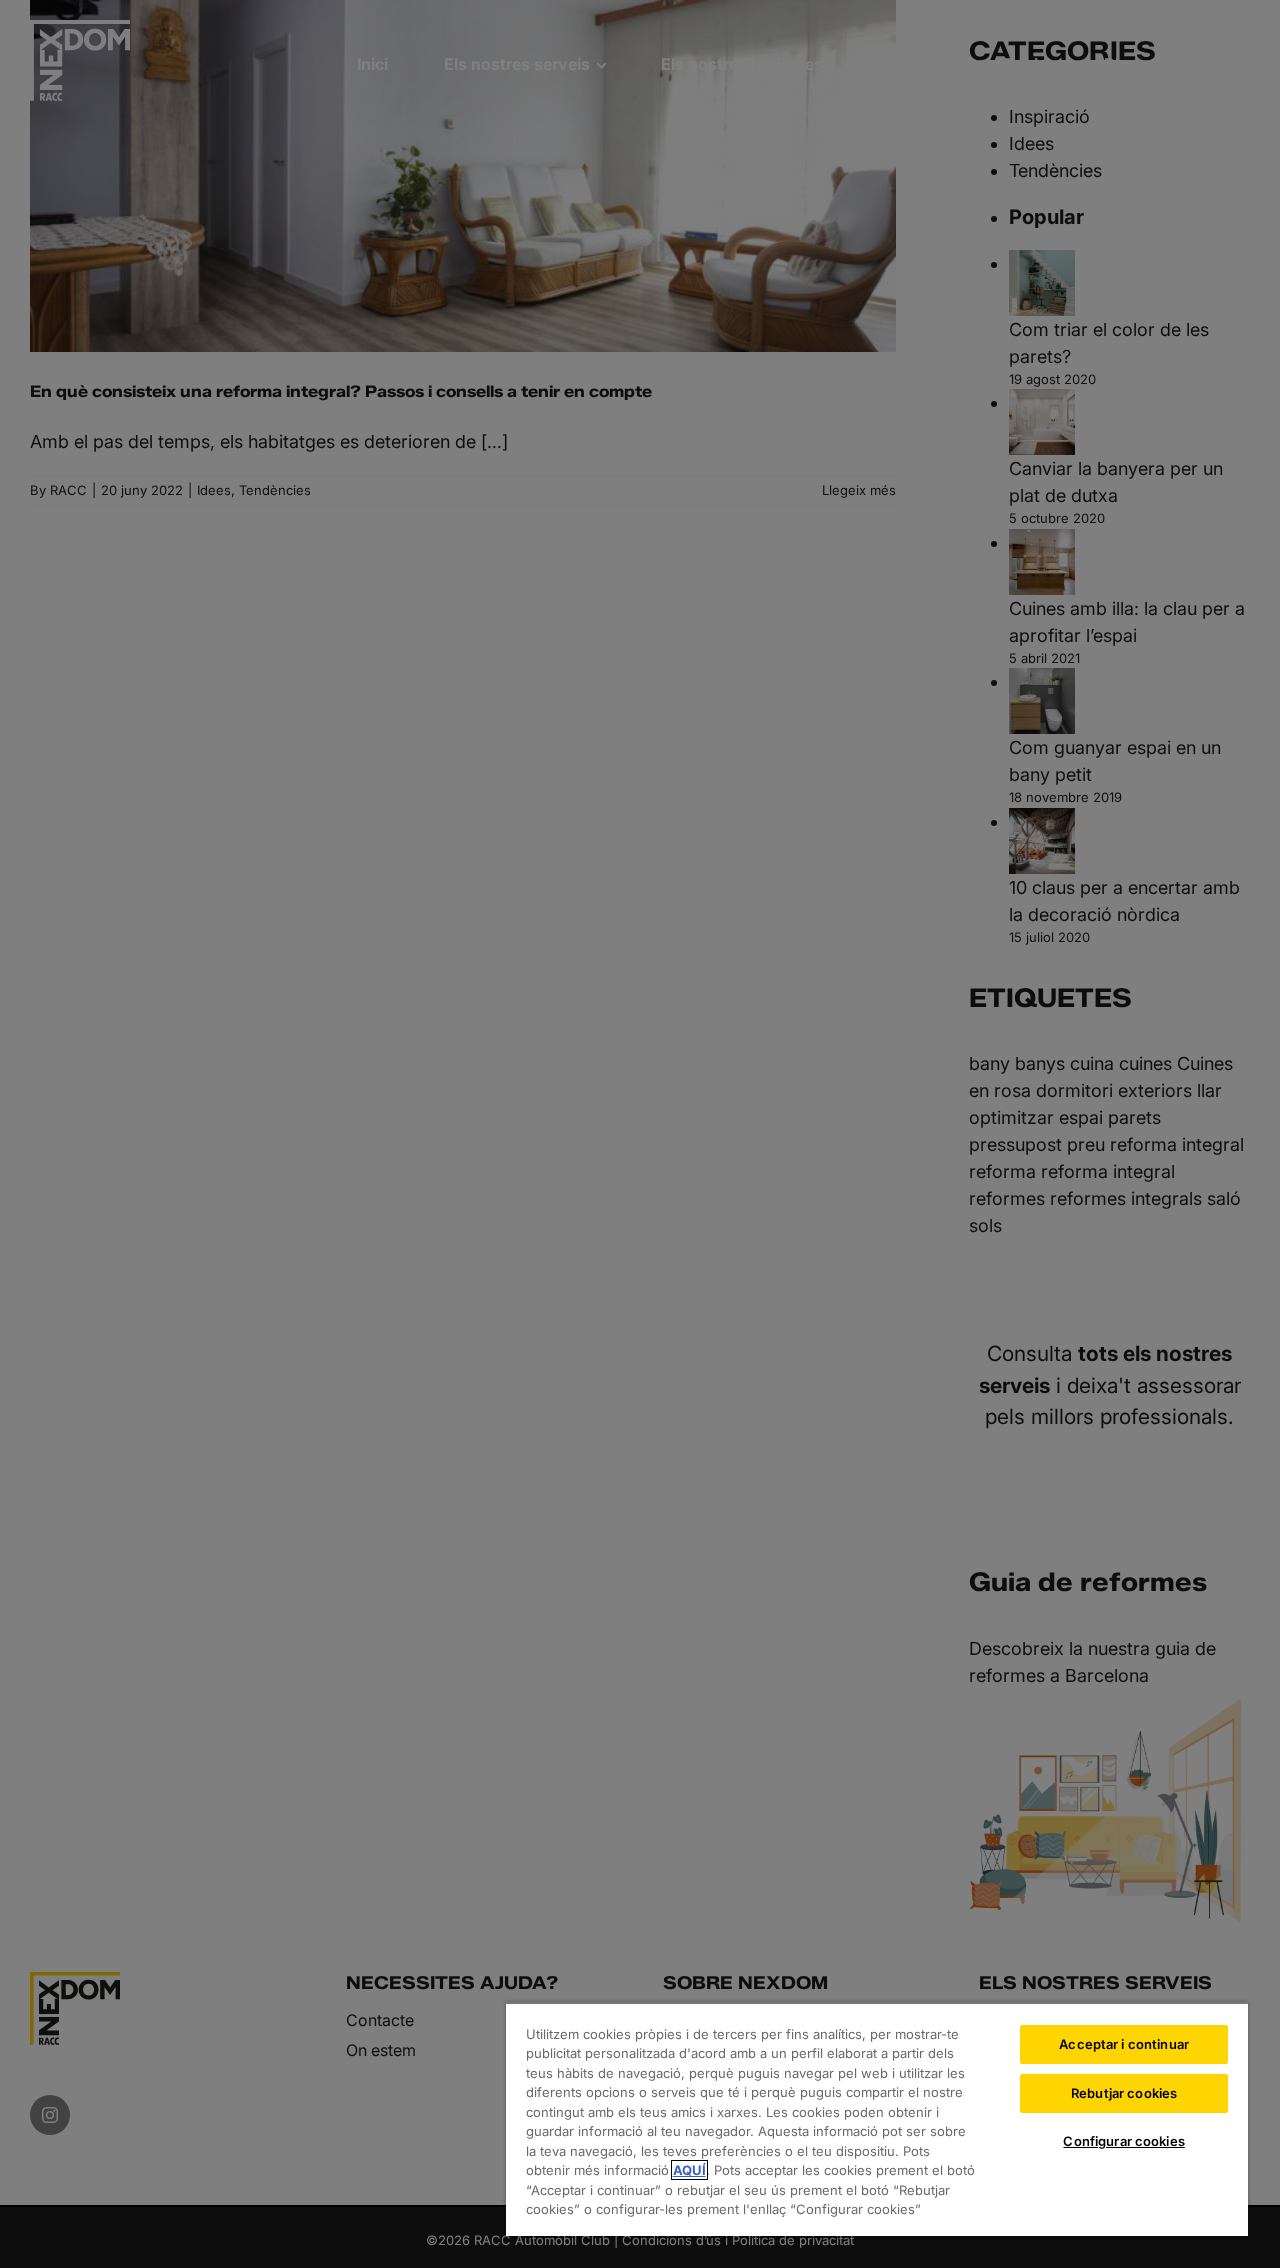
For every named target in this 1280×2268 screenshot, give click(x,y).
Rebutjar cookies (1124, 2093)
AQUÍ (689, 2170)
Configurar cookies (1123, 2141)
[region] (877, 2119)
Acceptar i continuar (1124, 2044)
